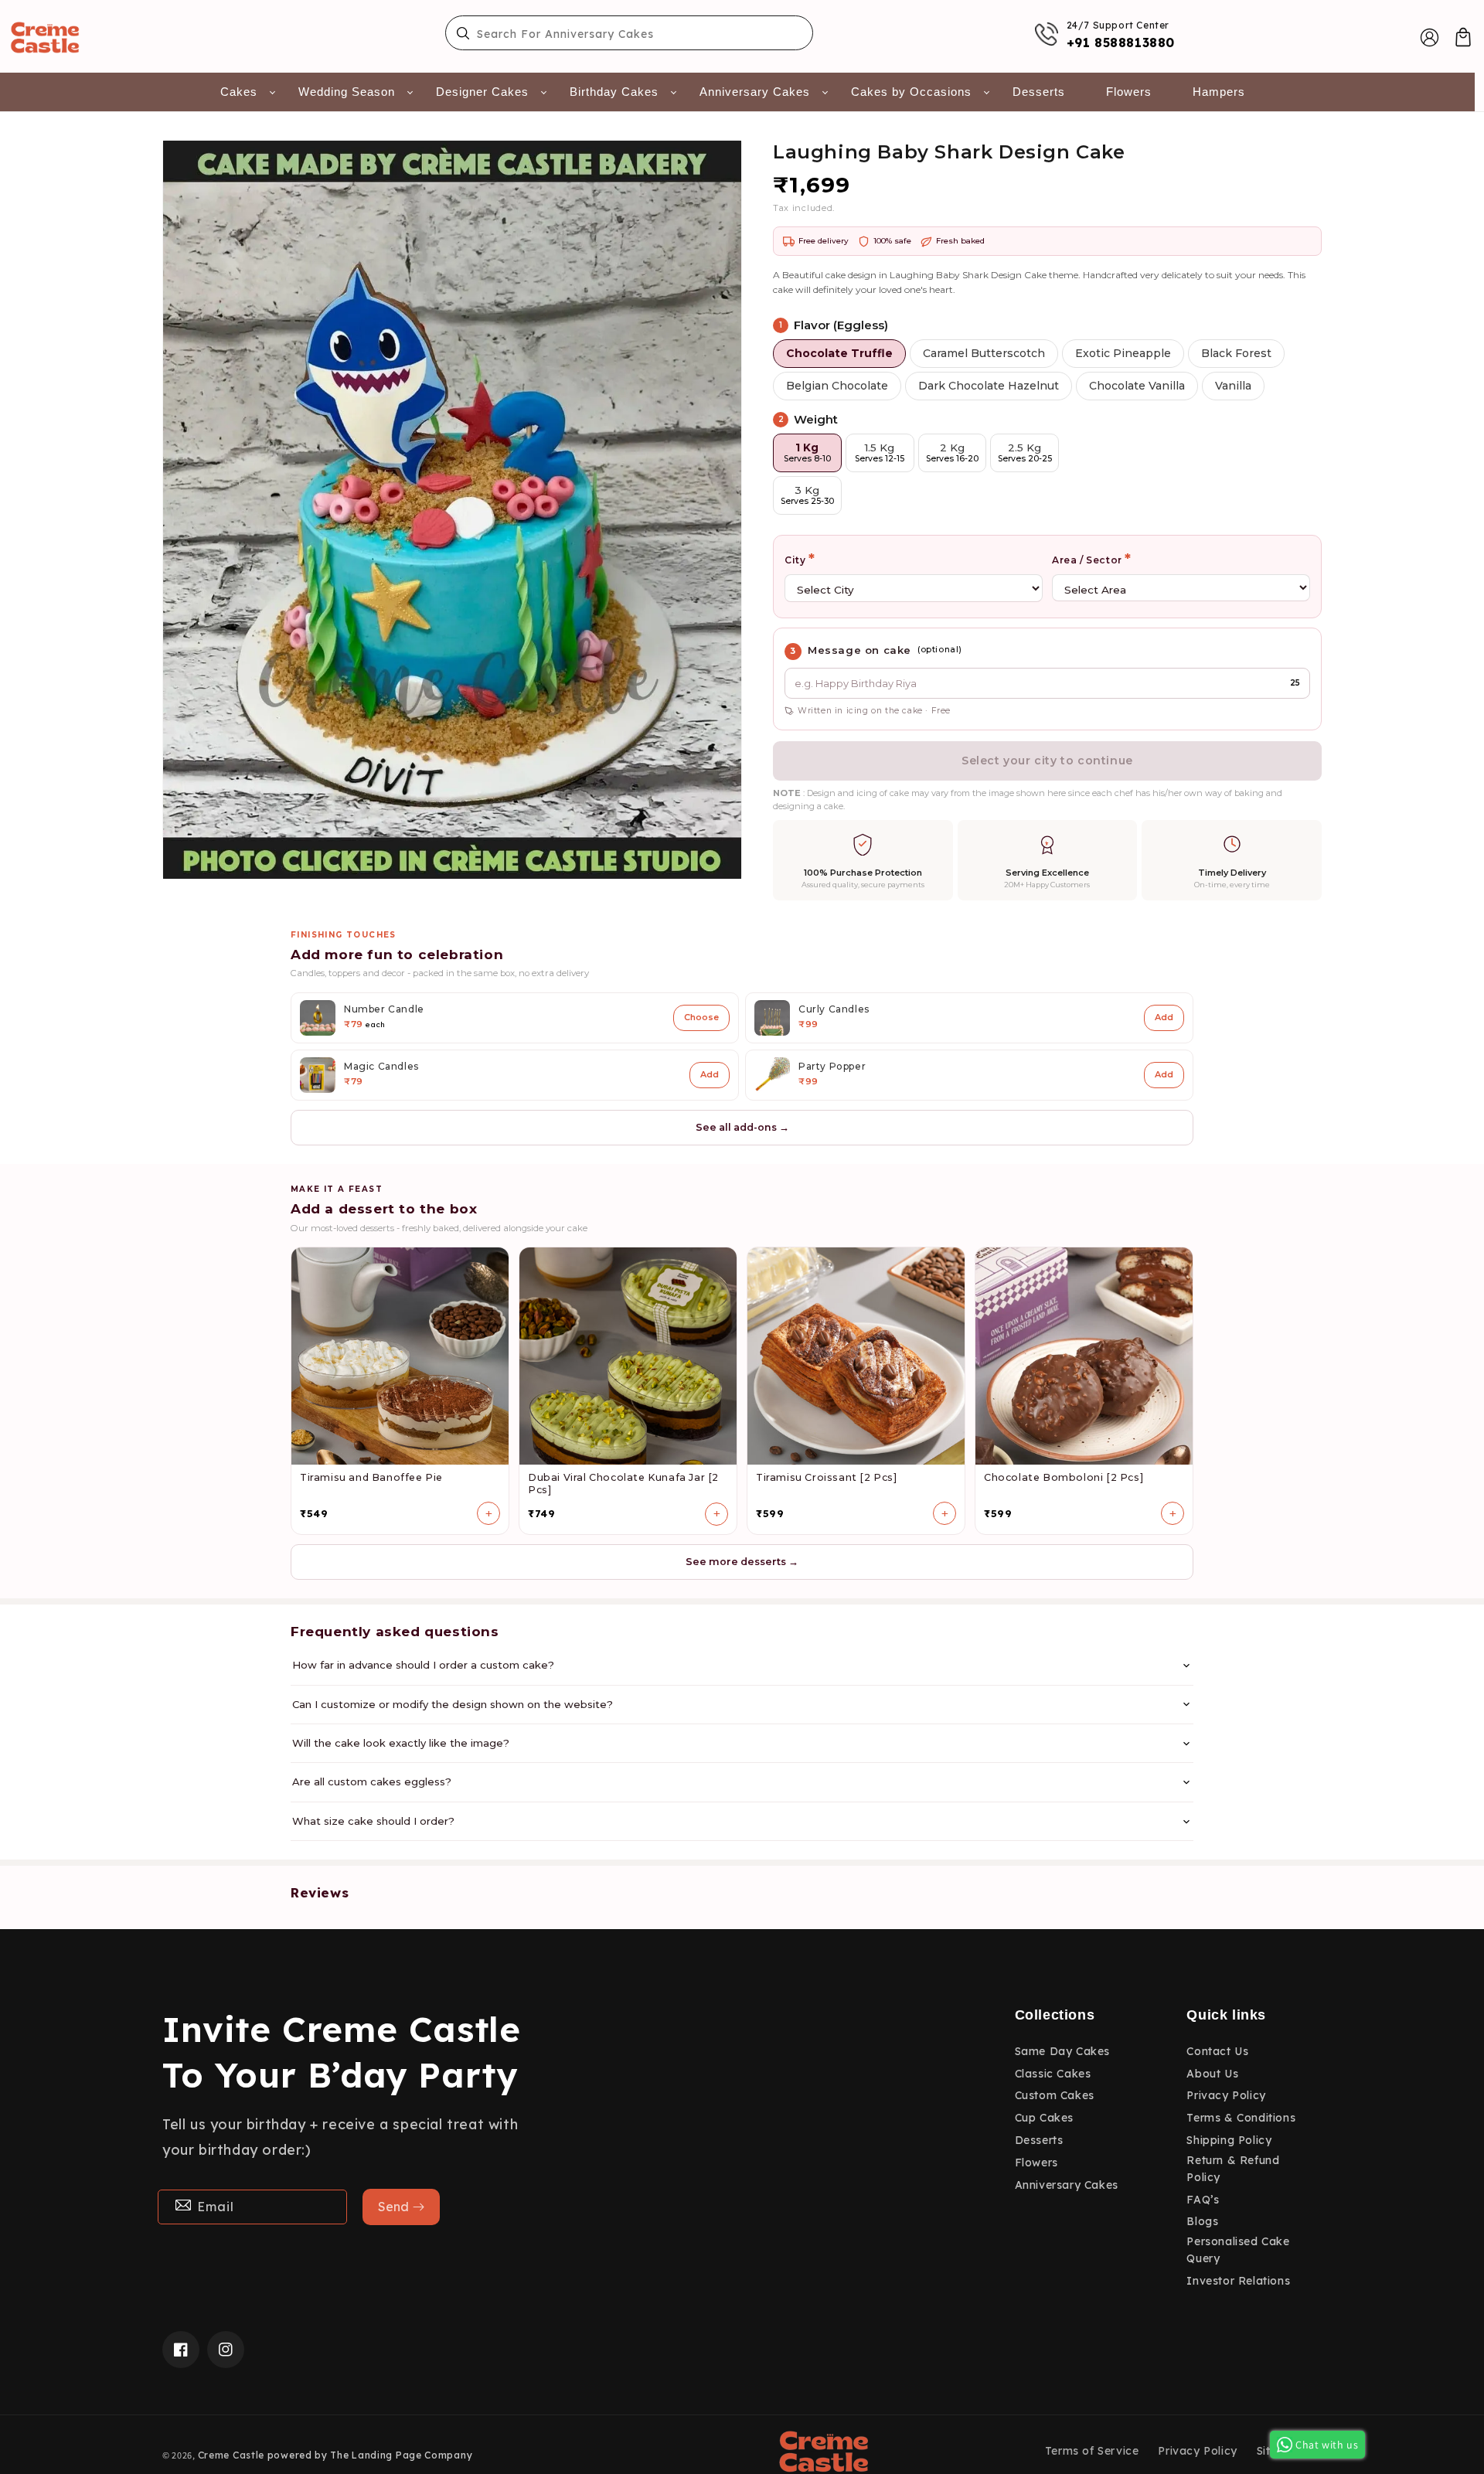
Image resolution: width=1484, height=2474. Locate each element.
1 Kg (807, 453)
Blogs (1202, 2221)
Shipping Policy (1229, 2140)
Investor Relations (1238, 2281)
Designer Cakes (482, 92)
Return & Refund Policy (1233, 2169)
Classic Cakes (1053, 2074)
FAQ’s (1203, 2200)
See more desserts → (742, 1562)
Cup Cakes (1044, 2118)
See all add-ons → (742, 1127)
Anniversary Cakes (755, 92)
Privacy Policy (1226, 2095)
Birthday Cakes (614, 92)
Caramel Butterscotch (984, 353)
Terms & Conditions (1241, 2118)
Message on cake (859, 650)
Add (1164, 1017)
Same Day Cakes (1062, 2051)
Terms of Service (1092, 2451)
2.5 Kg (1025, 453)
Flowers (1129, 92)
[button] (1463, 37)
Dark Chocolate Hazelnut (989, 386)
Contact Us (1217, 2051)
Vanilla (1233, 386)
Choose (701, 1017)
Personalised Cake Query (1238, 2250)
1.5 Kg (880, 453)
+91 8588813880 (1121, 43)
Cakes (239, 92)
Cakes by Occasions (911, 92)
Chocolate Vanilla (1137, 386)
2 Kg (952, 453)
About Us (1212, 2074)
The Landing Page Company (401, 2455)
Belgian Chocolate (837, 386)
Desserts (1039, 92)
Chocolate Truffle (839, 353)
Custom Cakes (1055, 2095)
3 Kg (807, 495)
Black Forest (1236, 353)
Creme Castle (231, 2455)
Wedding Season (347, 92)
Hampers (1219, 92)
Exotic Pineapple (1123, 353)
